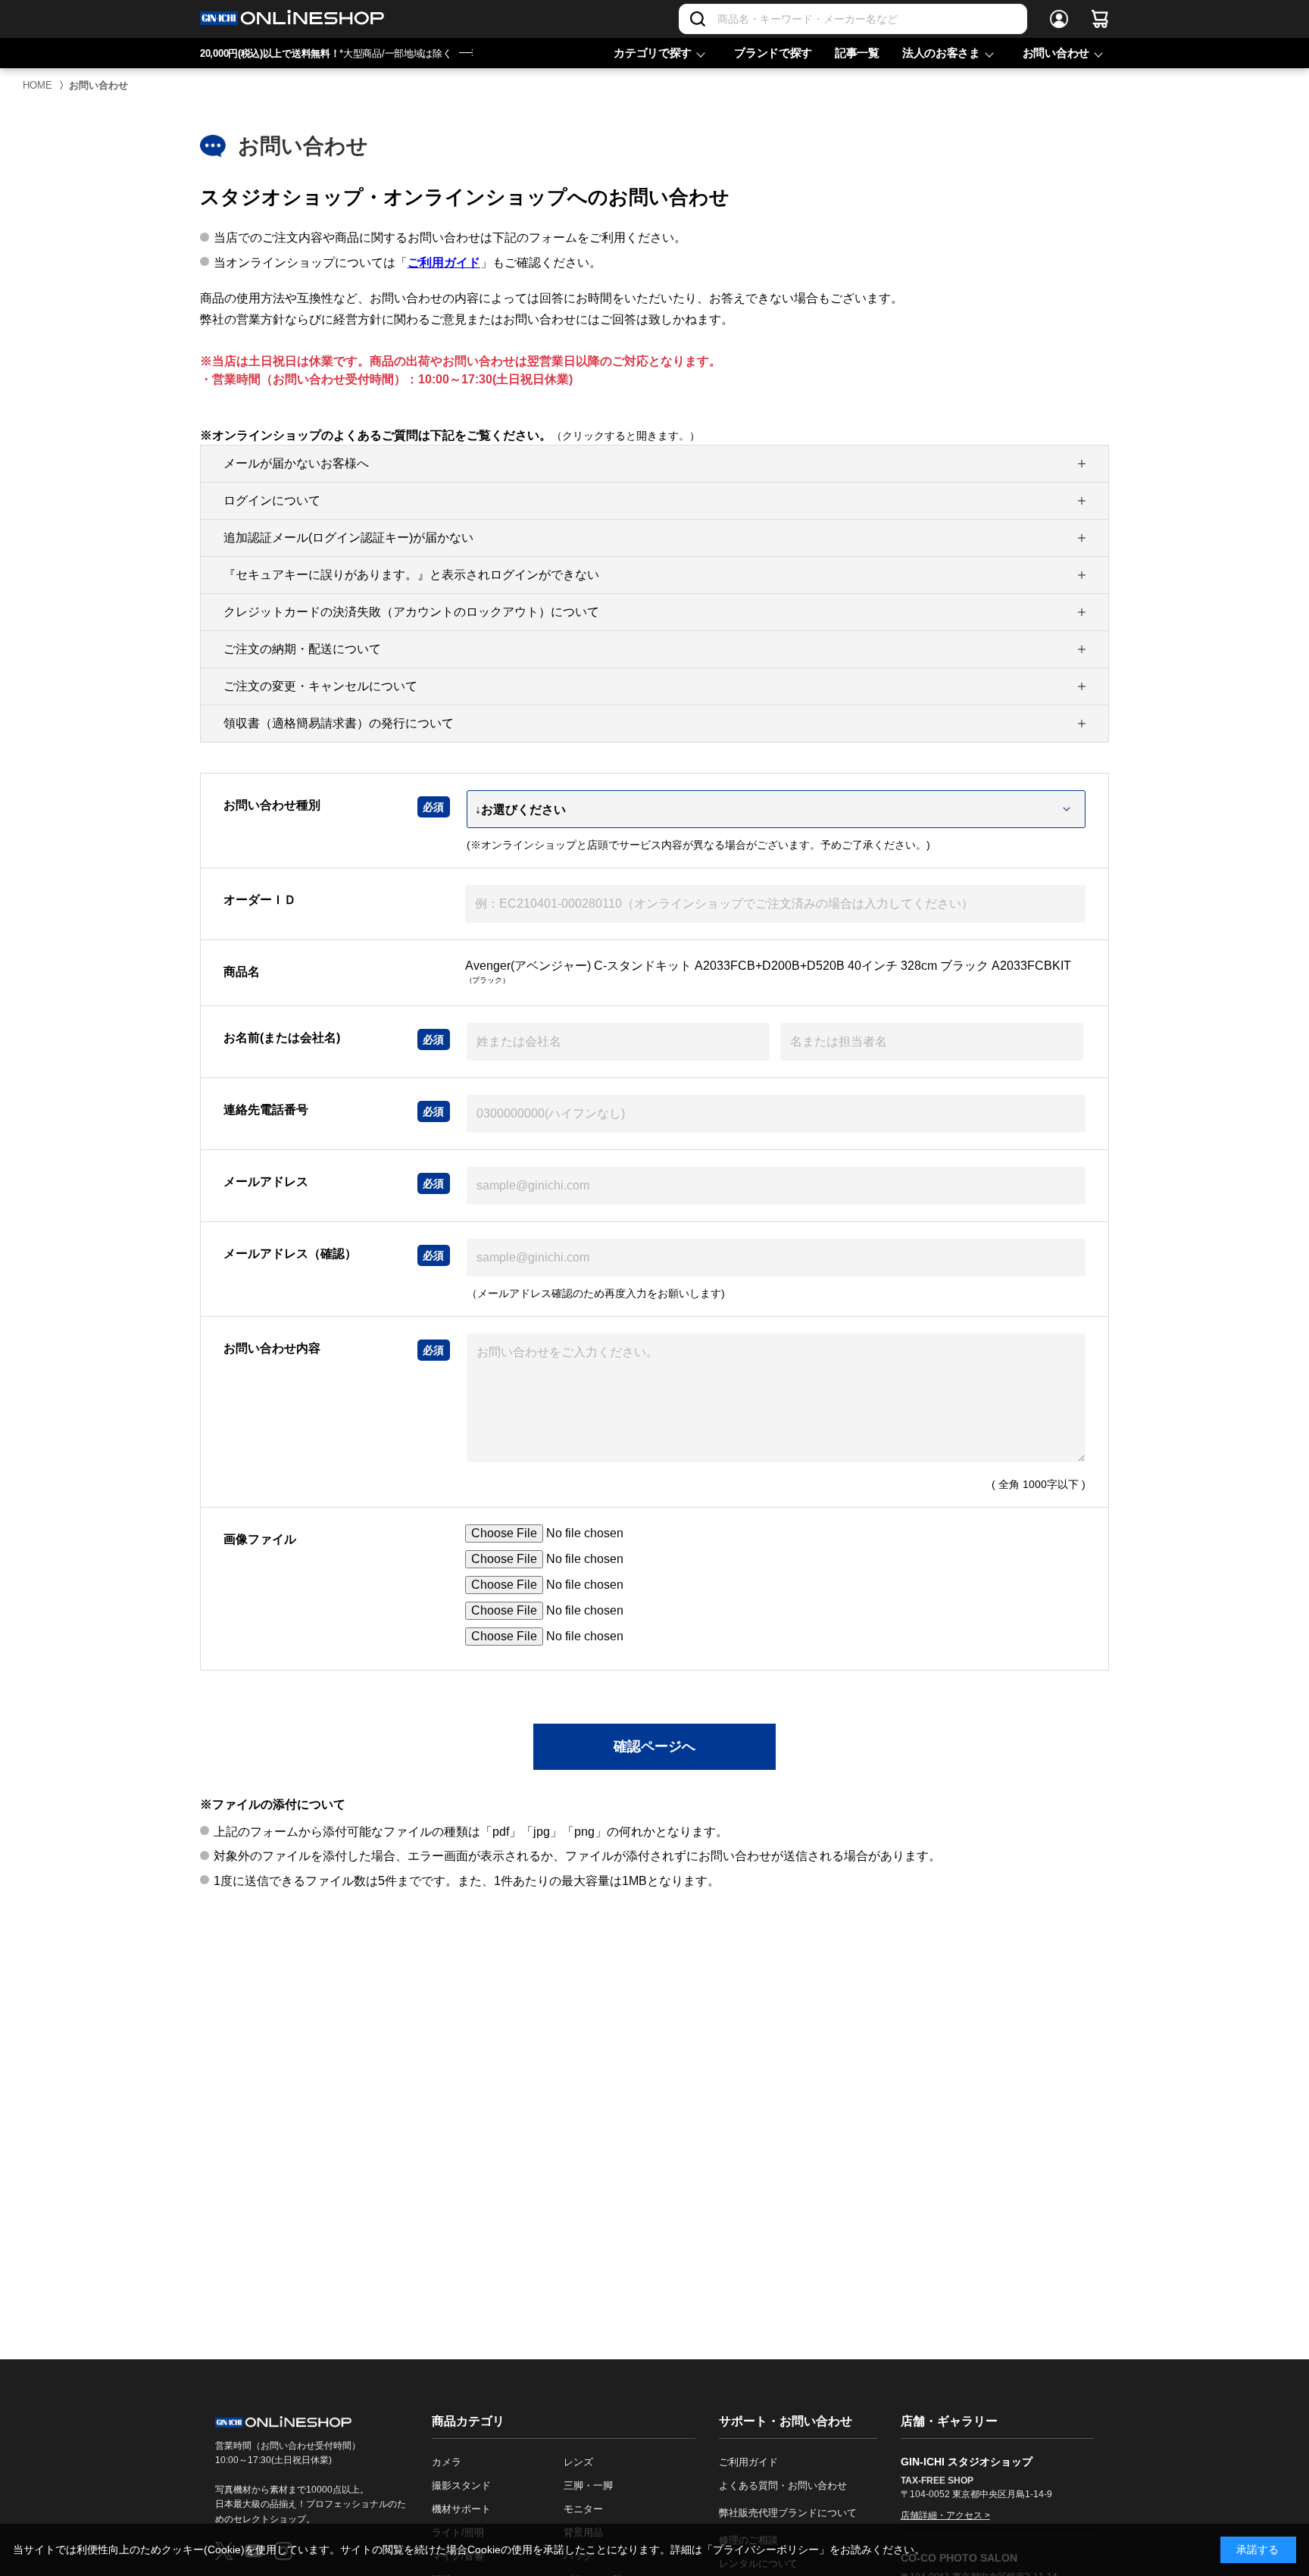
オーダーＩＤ (260, 900)
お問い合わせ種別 (272, 805)
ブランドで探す (773, 53)
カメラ (447, 2462)
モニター (583, 2509)
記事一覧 (857, 53)
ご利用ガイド (444, 263)
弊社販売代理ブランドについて (788, 2513)
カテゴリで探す (653, 53)
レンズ (578, 2462)
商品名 (242, 972)
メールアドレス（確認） (290, 1254)
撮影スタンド (461, 2485)
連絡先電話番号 (266, 1110)
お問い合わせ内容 (272, 1348)
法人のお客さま (941, 53)
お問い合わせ (1056, 53)
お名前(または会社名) (282, 1038)
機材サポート (461, 2509)
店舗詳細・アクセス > (945, 2515)
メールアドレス (266, 1182)
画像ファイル (260, 1539)
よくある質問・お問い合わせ (783, 2485)
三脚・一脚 (588, 2485)
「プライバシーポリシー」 (766, 2549)
